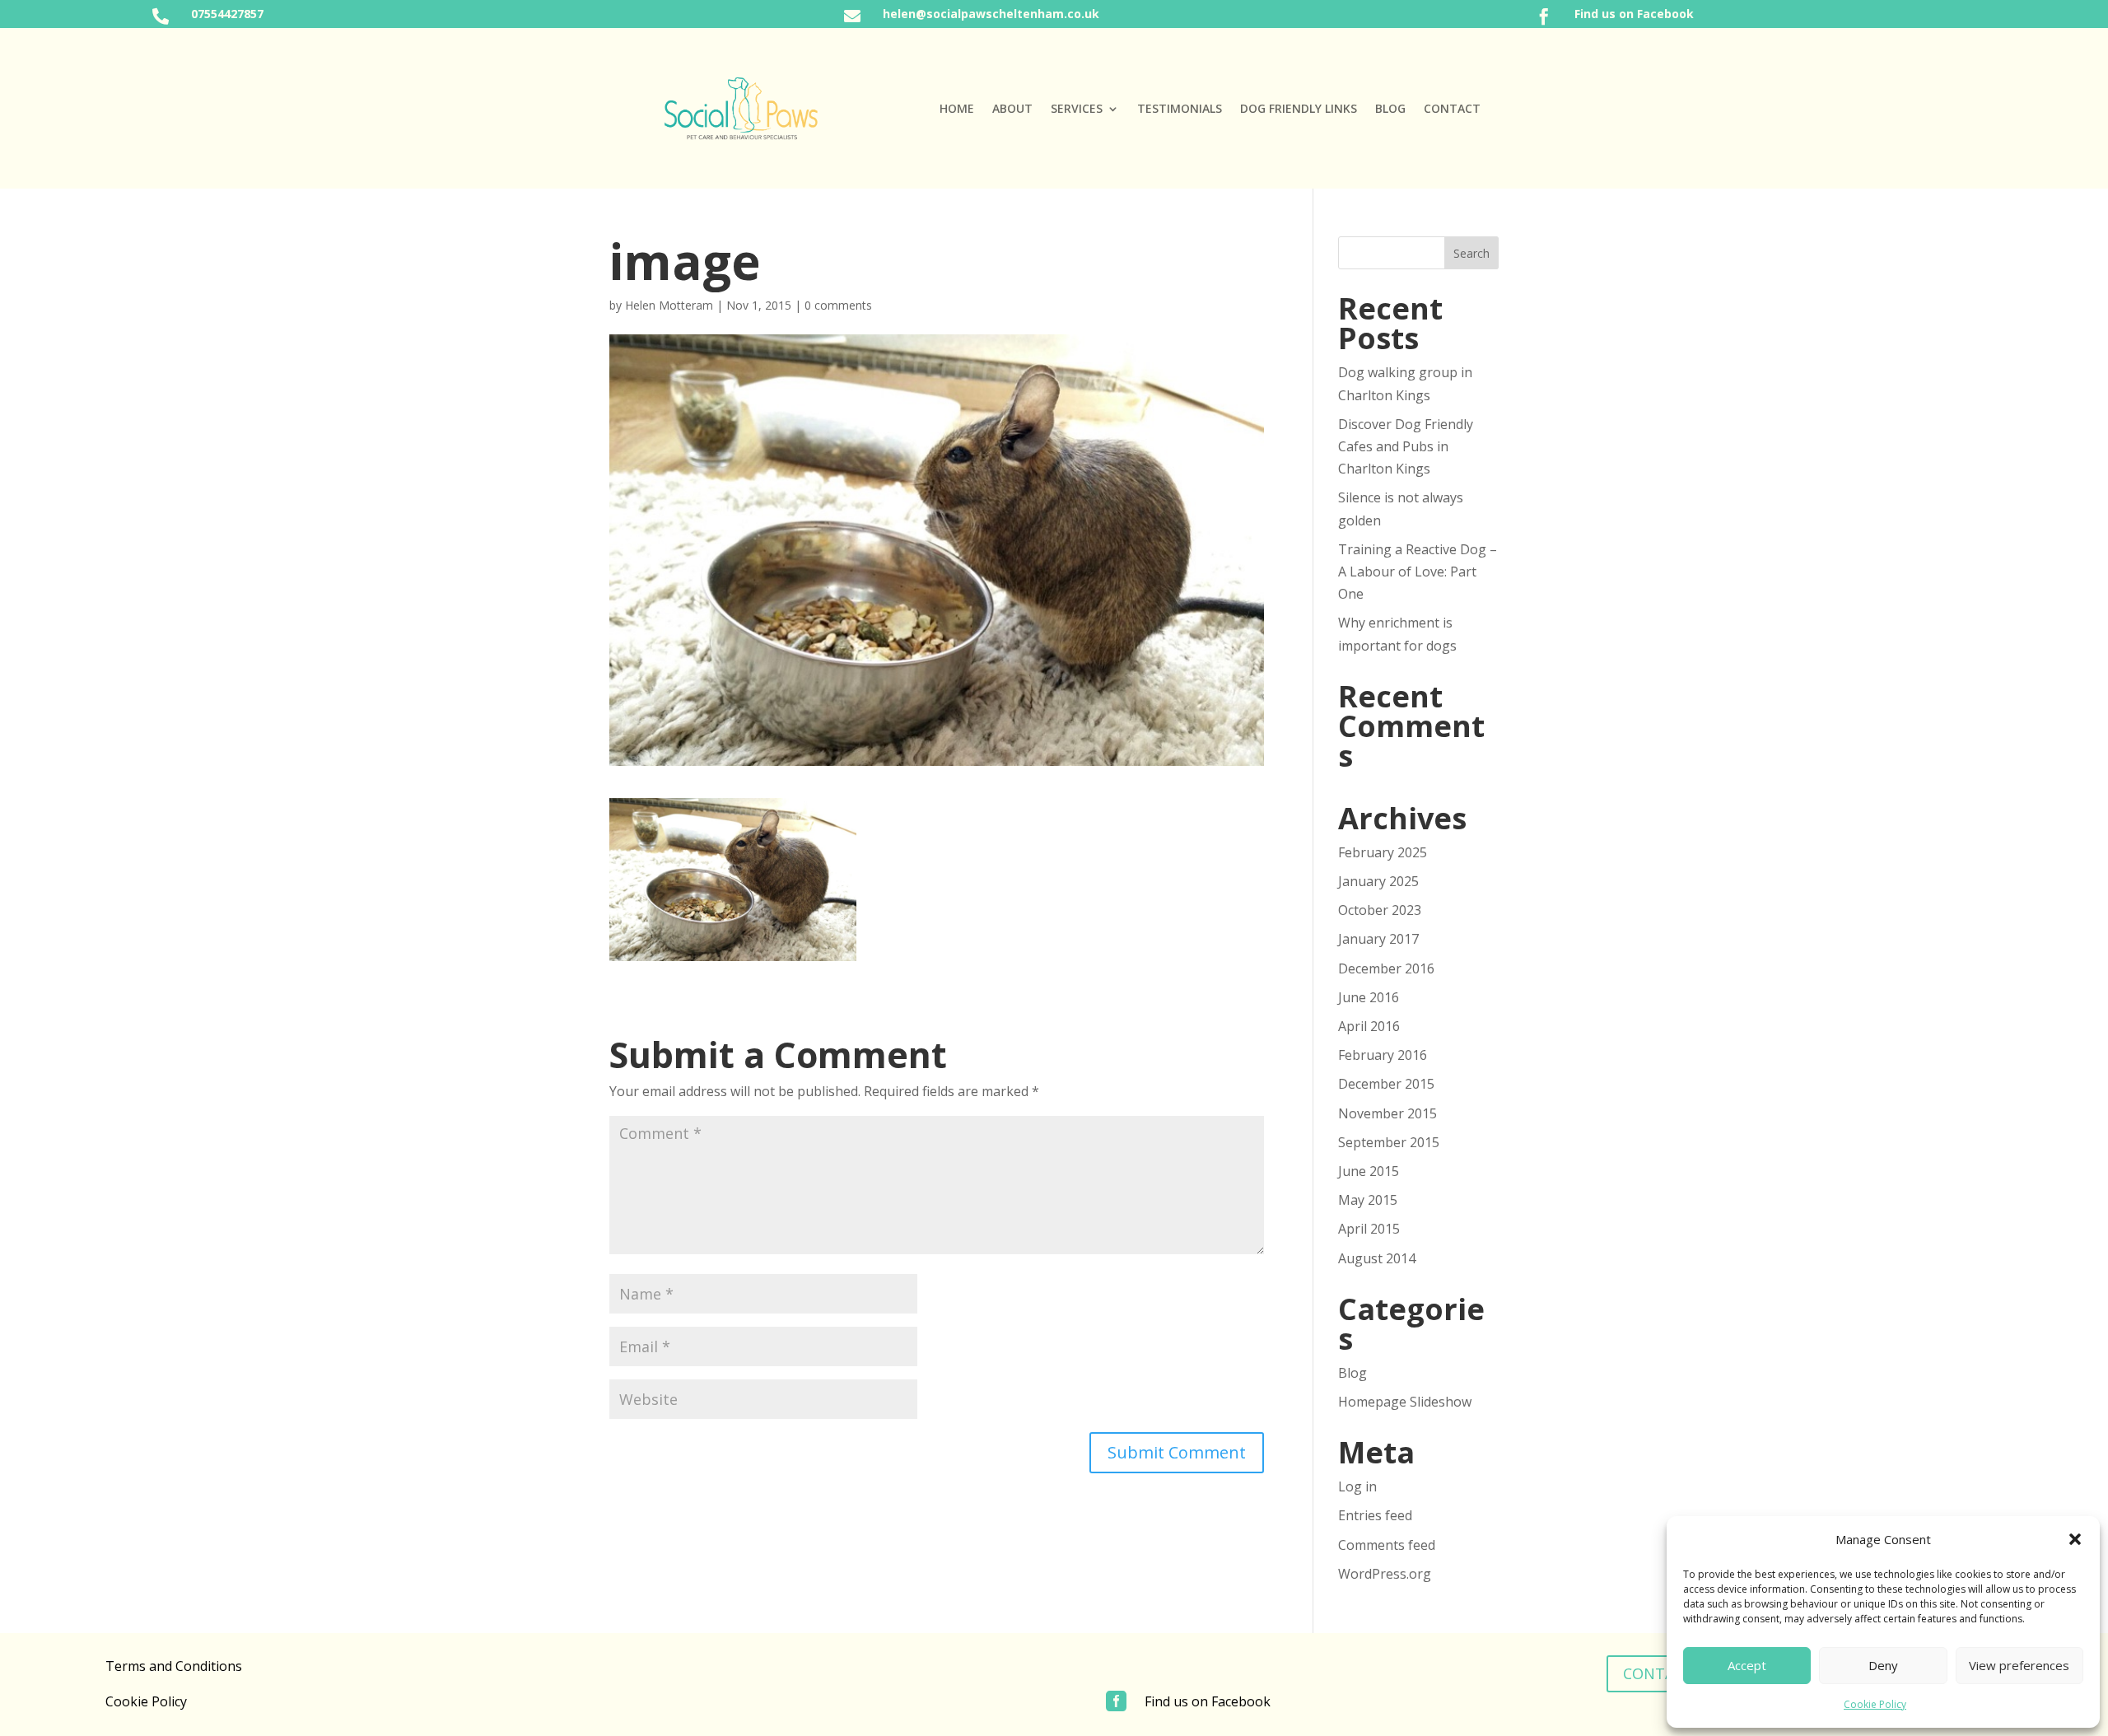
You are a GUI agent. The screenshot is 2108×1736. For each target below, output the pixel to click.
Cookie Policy (1875, 1704)
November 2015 (1387, 1113)
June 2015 (1369, 1171)
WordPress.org (1385, 1574)
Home (957, 110)
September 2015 (1389, 1142)
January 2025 (1378, 881)
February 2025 (1383, 852)
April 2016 (1369, 1026)
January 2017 (1378, 939)
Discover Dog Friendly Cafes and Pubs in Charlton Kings (1406, 446)
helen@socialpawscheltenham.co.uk (991, 14)
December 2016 (1386, 968)
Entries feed (1375, 1515)
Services (1077, 110)
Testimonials (1180, 110)
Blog (1390, 110)
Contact (1452, 110)
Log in (1357, 1486)
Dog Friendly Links (1299, 110)
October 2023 (1380, 910)
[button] (2075, 1539)
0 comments (838, 305)
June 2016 (1369, 997)
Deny (1883, 1665)
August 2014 (1377, 1258)
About (1012, 110)
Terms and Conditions (174, 1666)
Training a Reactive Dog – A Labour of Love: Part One (1418, 572)
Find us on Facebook (1634, 14)
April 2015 (1369, 1229)
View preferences (2019, 1665)
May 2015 (1368, 1200)
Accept (1747, 1665)
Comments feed (1387, 1545)
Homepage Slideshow (1405, 1402)
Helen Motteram (669, 305)
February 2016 (1383, 1055)
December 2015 (1386, 1084)
